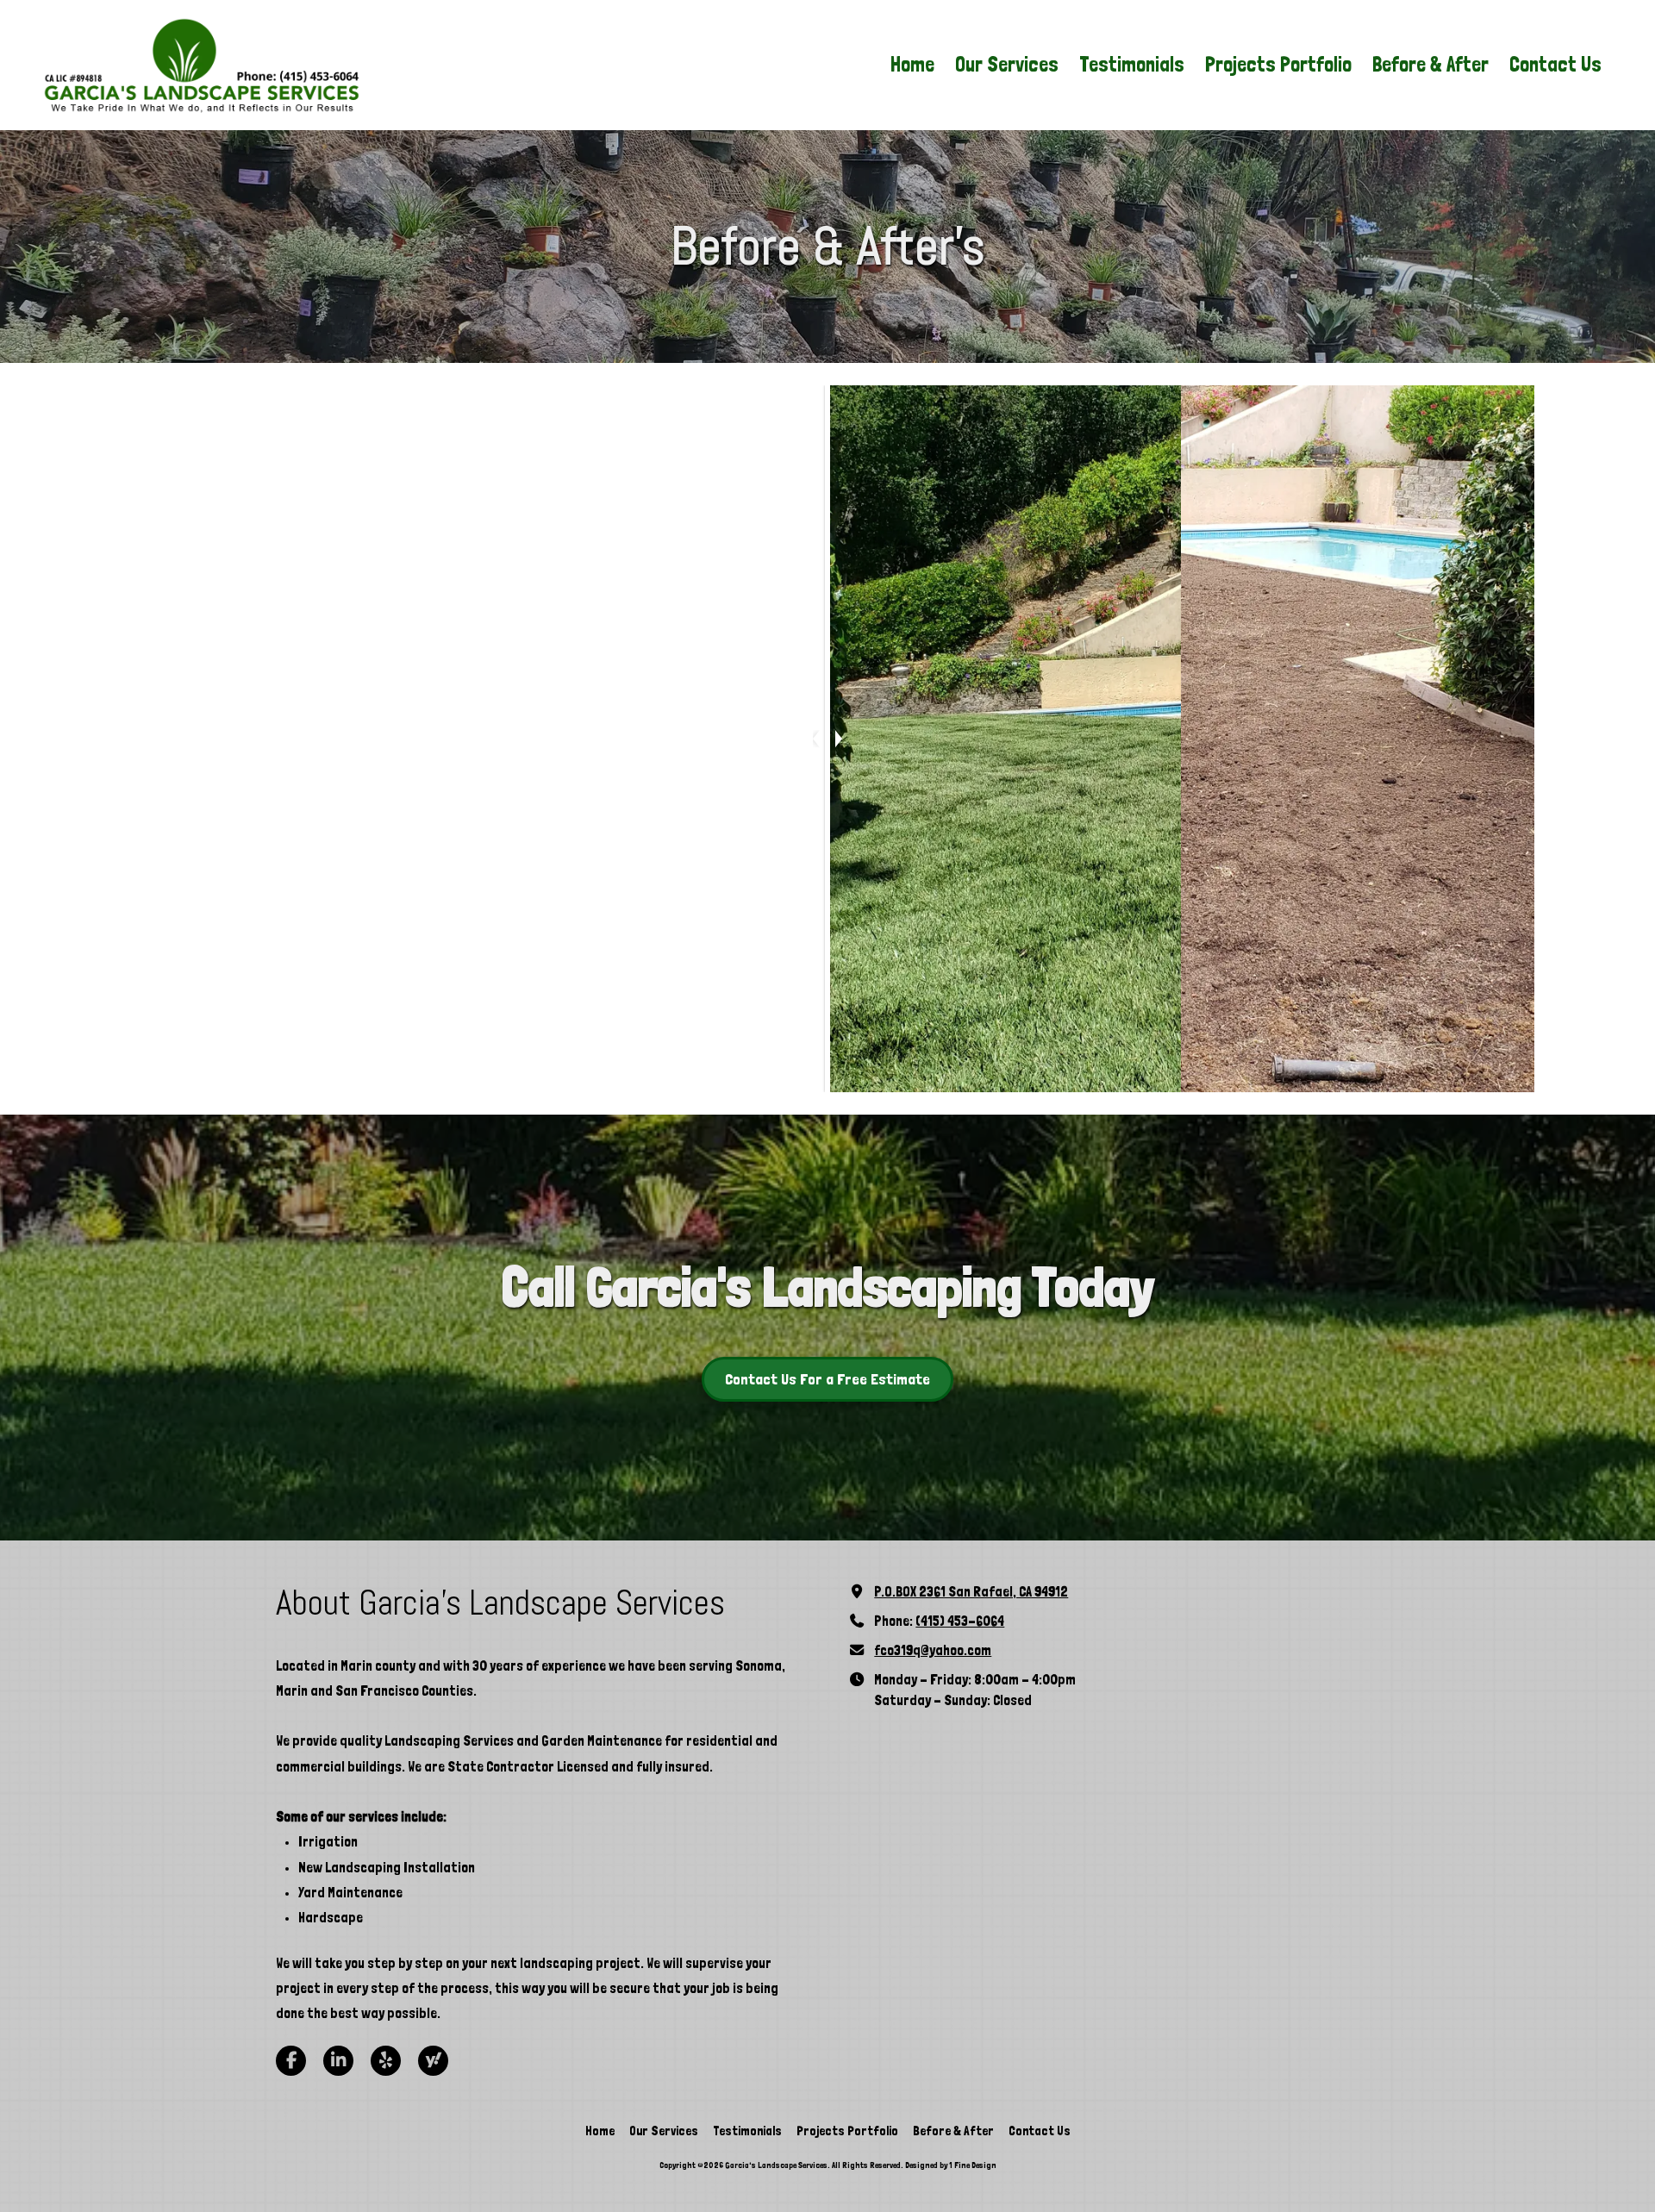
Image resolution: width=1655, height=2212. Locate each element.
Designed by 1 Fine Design (951, 2165)
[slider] (827, 739)
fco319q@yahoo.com (933, 1650)
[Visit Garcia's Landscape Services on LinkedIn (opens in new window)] (338, 2061)
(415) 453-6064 (960, 1621)
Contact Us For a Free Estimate (827, 1379)
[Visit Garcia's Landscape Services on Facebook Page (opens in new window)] (291, 2061)
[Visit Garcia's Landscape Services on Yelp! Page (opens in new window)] (386, 2061)
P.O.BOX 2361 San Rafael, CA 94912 (971, 1592)
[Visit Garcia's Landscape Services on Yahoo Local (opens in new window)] (433, 2061)
